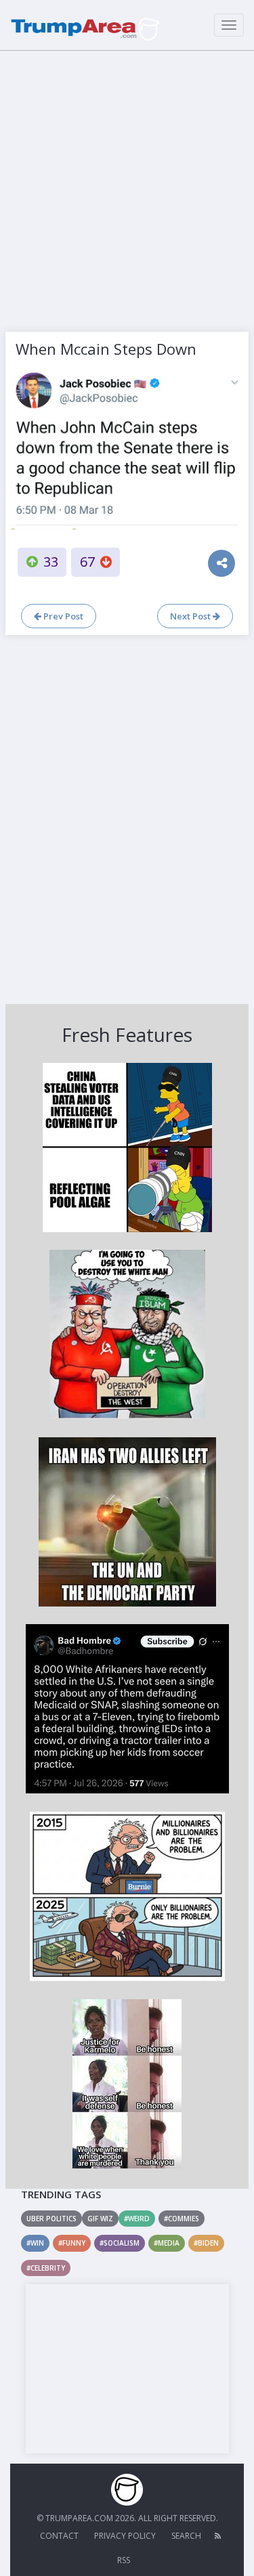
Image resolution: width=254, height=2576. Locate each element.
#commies (182, 2219)
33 (51, 562)
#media (167, 2243)
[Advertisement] (127, 188)
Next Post (191, 616)
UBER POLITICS (51, 2219)
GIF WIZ (100, 2219)
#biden (206, 2243)
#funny (72, 2243)
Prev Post (62, 616)
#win (35, 2243)
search (186, 2536)
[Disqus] (127, 818)
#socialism (120, 2243)
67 (87, 562)
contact (59, 2536)
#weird (137, 2219)
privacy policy (125, 2536)
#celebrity (46, 2268)
